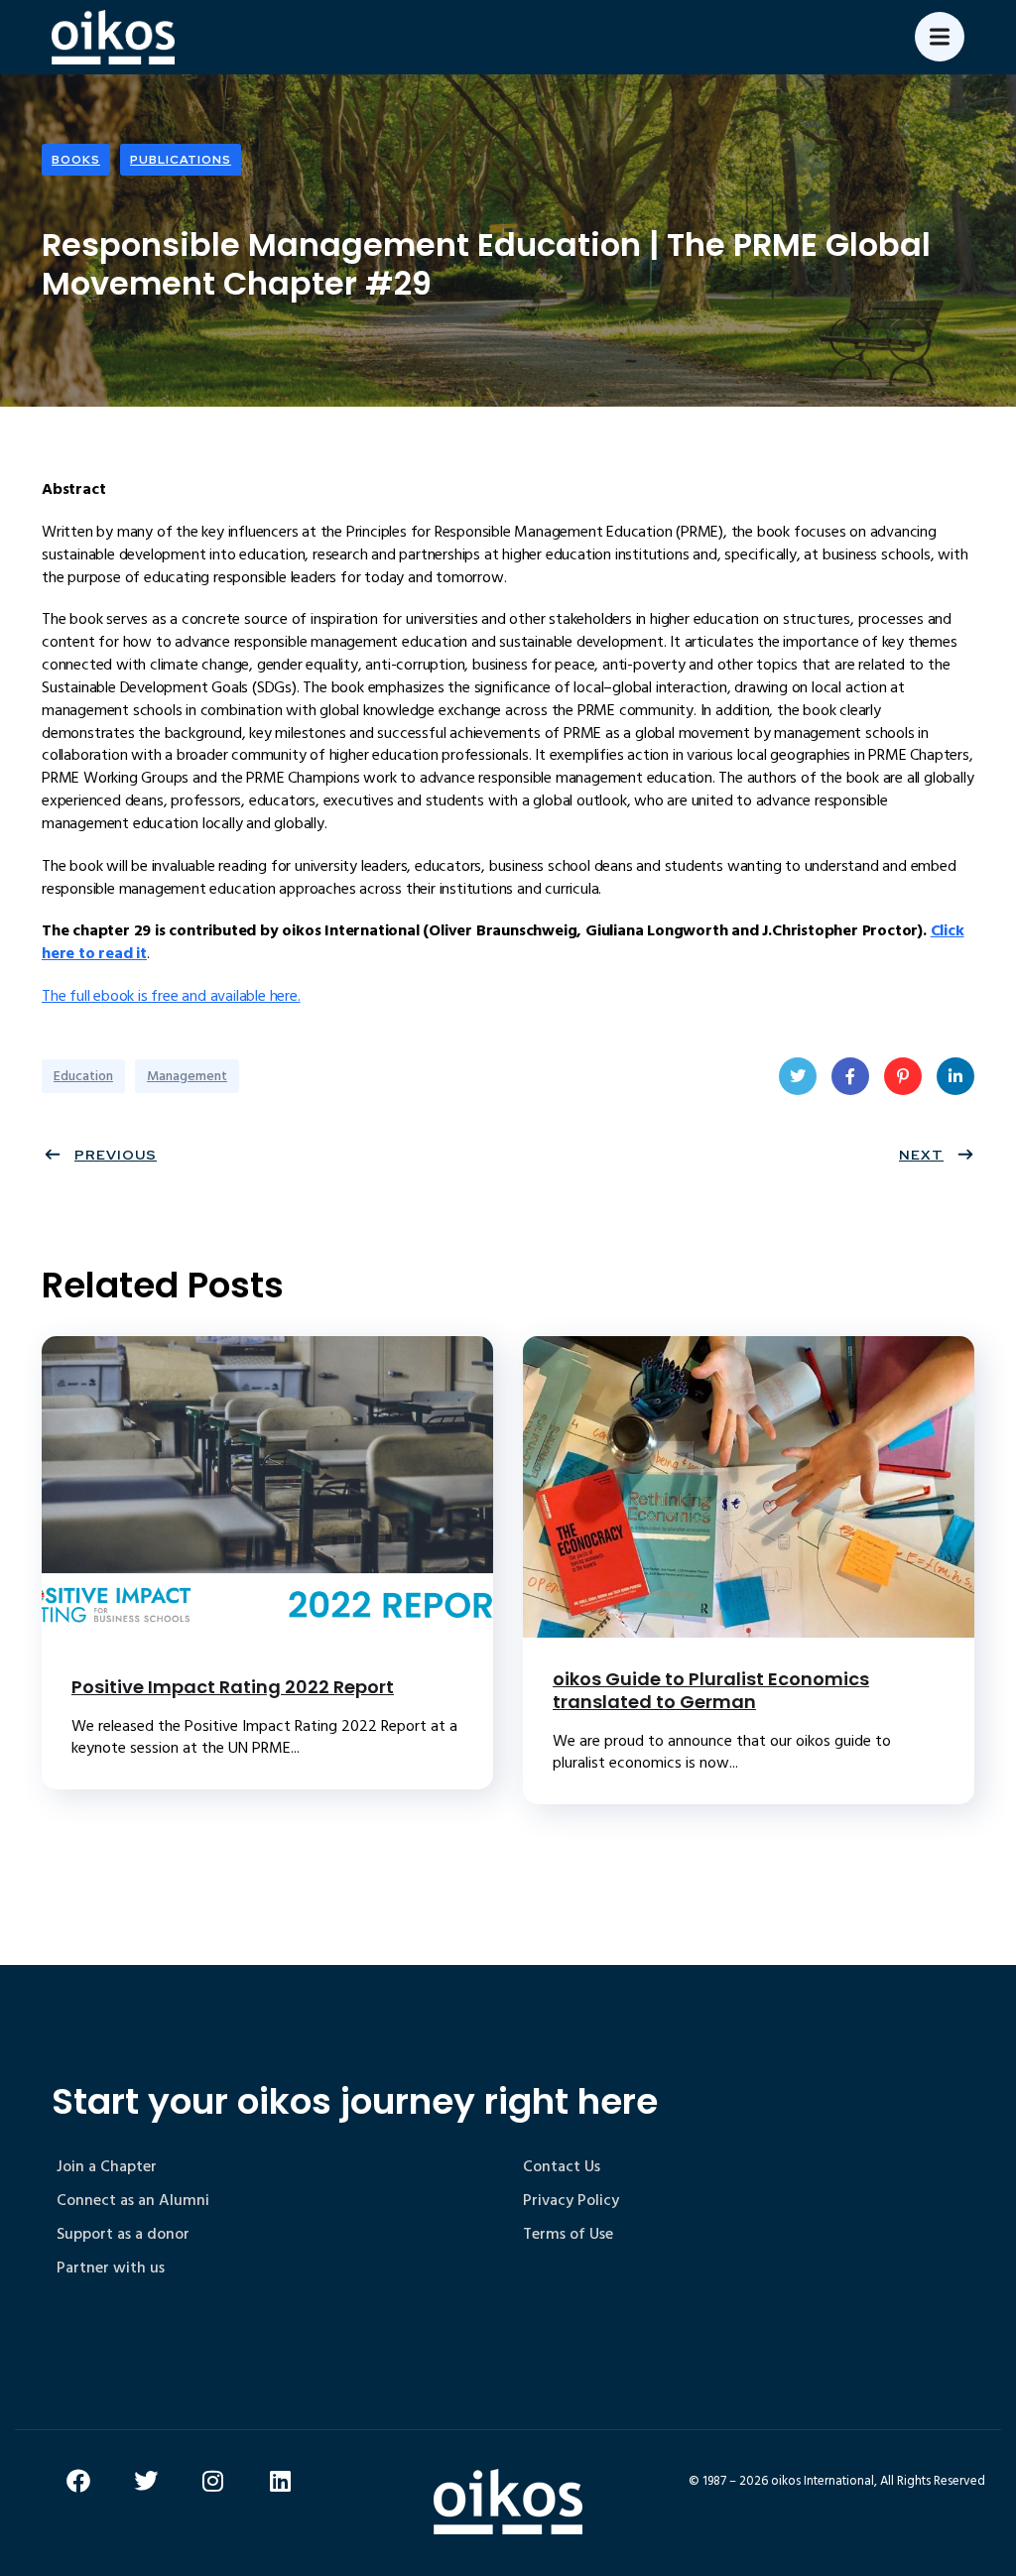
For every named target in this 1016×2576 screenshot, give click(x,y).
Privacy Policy (571, 2200)
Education (83, 1076)
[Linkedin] (281, 2481)
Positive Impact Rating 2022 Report (233, 1687)
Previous (116, 1155)
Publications (181, 160)
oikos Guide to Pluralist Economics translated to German (711, 1690)
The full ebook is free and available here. (171, 996)
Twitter (798, 1076)
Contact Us (562, 2166)
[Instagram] (213, 2481)
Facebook (850, 1076)
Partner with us (111, 2268)
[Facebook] (78, 2481)
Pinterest (903, 1076)
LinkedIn (955, 1076)
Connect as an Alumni (133, 2200)
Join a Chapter (107, 2166)
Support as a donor (123, 2234)
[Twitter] (146, 2481)
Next (921, 1155)
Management (187, 1076)
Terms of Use (568, 2234)
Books (76, 160)
